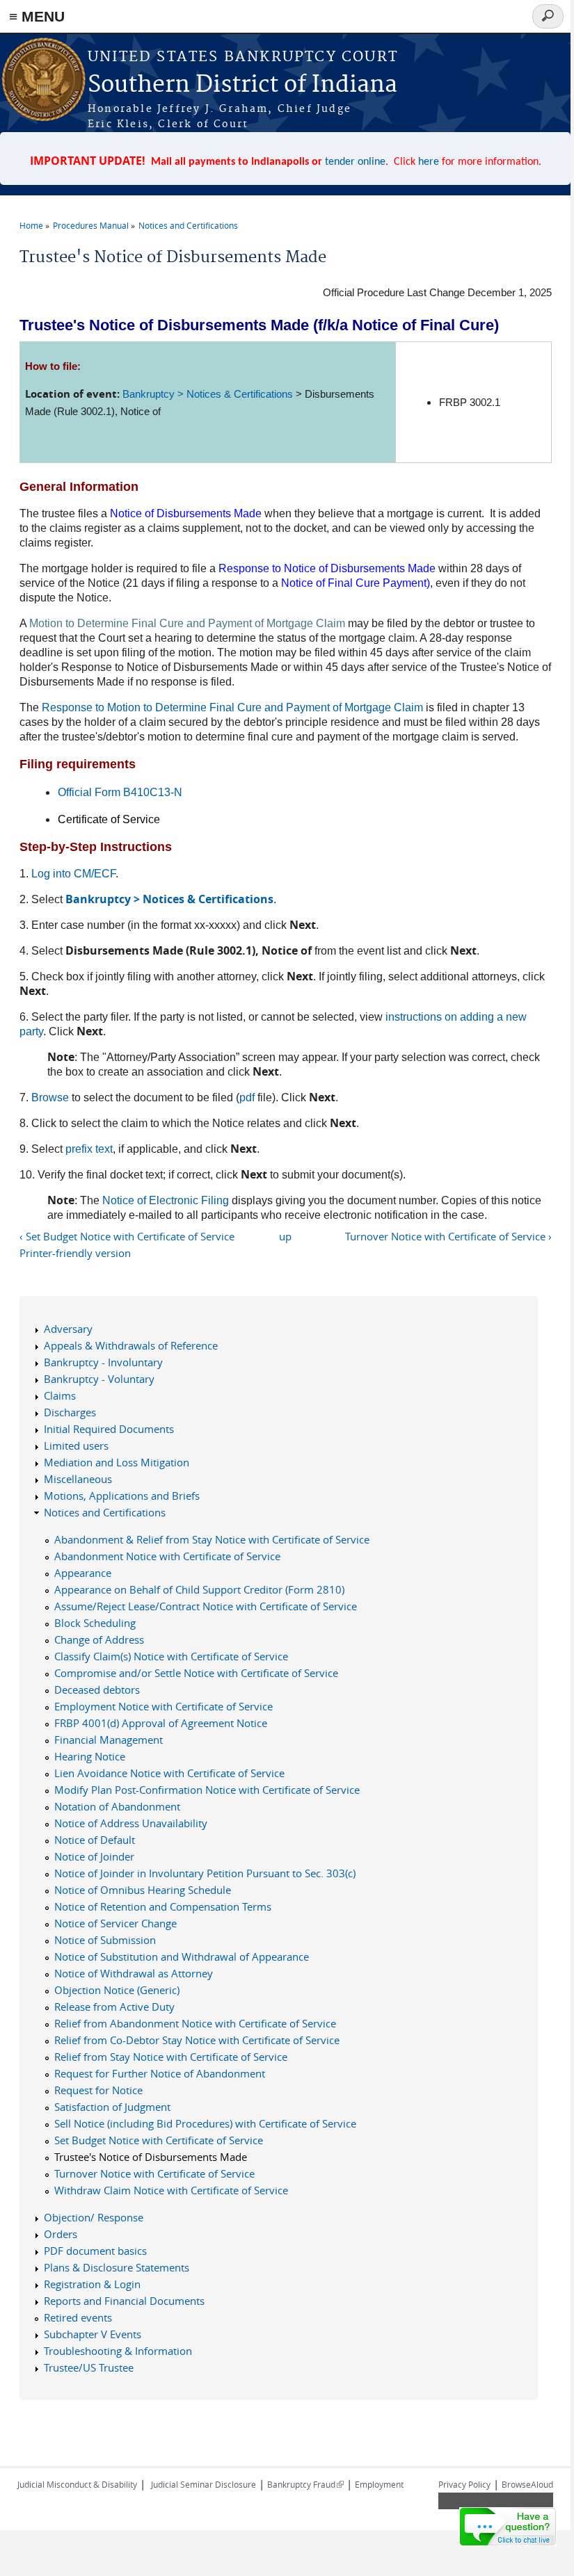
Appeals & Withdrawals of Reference (131, 1345)
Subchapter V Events (93, 2334)
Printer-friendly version (75, 1253)
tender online (355, 162)
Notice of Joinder (94, 1856)
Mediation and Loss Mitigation (117, 1462)
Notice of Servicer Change (115, 1923)
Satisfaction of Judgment (112, 2107)
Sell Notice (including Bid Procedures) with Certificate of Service (205, 2123)
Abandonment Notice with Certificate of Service (167, 1556)
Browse (50, 1097)
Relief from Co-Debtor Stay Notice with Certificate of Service (197, 2040)
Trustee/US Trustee (89, 2367)
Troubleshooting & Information (118, 2351)
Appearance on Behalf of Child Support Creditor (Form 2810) (199, 1589)
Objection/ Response (94, 2217)
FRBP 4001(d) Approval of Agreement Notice (161, 1723)
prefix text (89, 1149)
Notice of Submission (105, 1940)
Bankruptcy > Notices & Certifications (208, 394)
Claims (60, 1395)
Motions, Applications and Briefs (122, 1496)
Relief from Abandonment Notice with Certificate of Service (195, 2023)
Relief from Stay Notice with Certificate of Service (171, 2057)
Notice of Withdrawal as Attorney (134, 1973)
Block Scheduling (95, 1623)
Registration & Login (92, 2284)
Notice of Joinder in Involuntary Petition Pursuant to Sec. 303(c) (205, 1873)
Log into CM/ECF (73, 874)
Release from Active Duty (114, 2007)
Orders (61, 2234)
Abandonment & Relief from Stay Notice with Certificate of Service (212, 1539)
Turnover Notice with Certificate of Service (154, 2173)
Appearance (83, 1573)
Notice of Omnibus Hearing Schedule (143, 1890)
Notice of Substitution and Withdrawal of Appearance (182, 1957)
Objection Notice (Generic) (117, 1990)
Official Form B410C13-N (120, 792)
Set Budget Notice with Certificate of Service (159, 2140)
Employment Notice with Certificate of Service (164, 1706)
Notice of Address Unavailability (131, 1823)
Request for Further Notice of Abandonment (160, 2073)
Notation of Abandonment (117, 1806)
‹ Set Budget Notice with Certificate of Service (127, 1236)
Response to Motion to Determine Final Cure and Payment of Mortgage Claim (232, 707)
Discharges (70, 1412)
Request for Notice (98, 2090)
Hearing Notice (90, 1756)
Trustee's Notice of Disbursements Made (151, 2157)
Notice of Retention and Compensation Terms (163, 1906)
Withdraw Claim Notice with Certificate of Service (171, 2190)
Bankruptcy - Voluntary (99, 1379)
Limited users (76, 1445)
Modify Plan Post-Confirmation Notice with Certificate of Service (207, 1790)
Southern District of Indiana (242, 85)
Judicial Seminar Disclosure (204, 2484)
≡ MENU (37, 16)
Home (31, 225)
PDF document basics (95, 2251)
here (429, 162)
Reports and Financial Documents (124, 2301)
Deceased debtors (97, 1690)
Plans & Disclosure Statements (117, 2267)
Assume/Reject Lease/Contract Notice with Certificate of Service (206, 1606)
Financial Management (109, 1740)
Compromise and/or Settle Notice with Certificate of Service (196, 1673)
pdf (247, 1097)
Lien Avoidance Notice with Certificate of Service (169, 1773)
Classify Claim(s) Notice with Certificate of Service (171, 1656)
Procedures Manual (91, 225)
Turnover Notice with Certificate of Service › (448, 1236)
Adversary (68, 1329)
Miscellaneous (78, 1479)
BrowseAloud (527, 2484)
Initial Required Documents (109, 1429)
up (285, 1236)
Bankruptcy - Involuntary (103, 1362)
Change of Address (99, 1639)
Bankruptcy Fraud (305, 2484)
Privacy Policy (464, 2484)
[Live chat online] (508, 2527)
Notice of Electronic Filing (166, 1200)
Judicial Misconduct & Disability (77, 2484)
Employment (379, 2484)
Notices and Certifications (188, 225)
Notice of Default (95, 1840)
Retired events (78, 2317)
